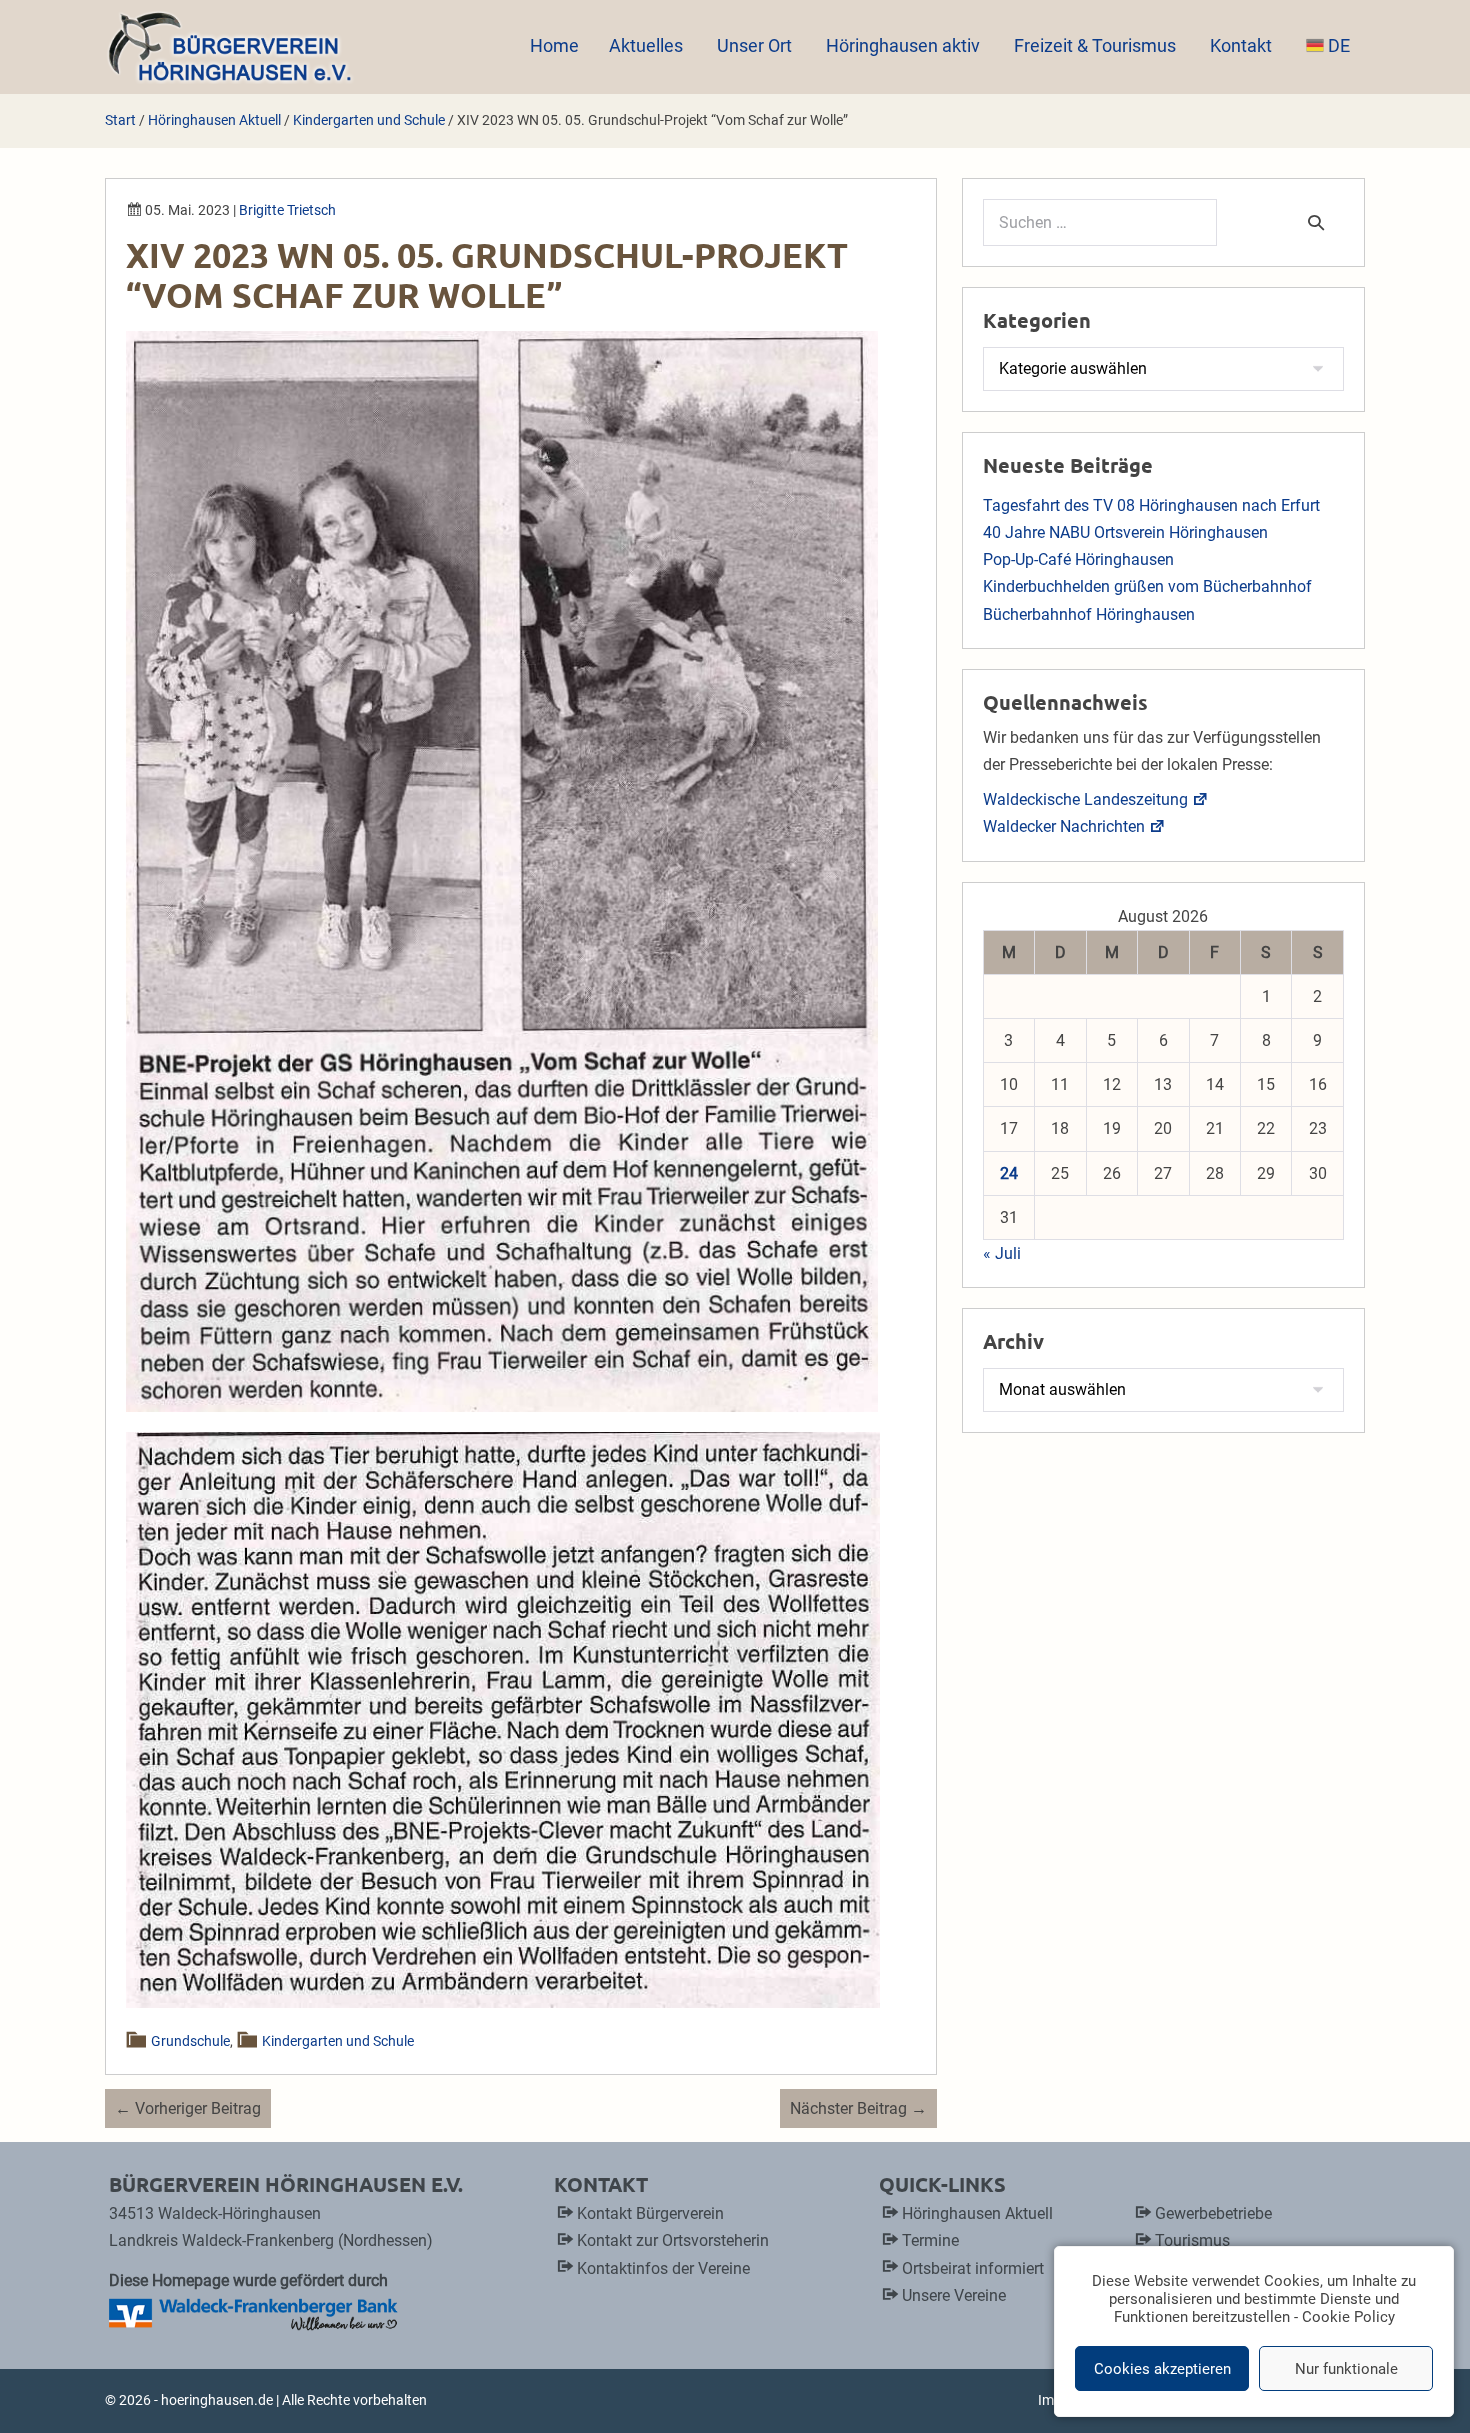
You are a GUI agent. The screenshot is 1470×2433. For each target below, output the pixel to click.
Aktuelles (648, 45)
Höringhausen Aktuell (977, 2213)
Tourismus (1192, 2240)
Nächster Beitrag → (858, 2108)
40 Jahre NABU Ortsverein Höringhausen (1125, 532)
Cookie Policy (1348, 2317)
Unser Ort (756, 45)
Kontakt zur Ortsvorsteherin (673, 2240)
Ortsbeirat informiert (973, 2268)
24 (1009, 1173)
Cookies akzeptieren (1162, 2369)
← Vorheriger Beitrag (188, 2108)
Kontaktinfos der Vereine (663, 2268)
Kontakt (1243, 45)
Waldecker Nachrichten (1064, 826)
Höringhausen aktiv (905, 45)
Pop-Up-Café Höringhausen (1078, 559)
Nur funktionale (1346, 2369)
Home (554, 45)
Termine (930, 2240)
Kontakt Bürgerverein (650, 2213)
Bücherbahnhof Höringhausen (1089, 614)
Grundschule (191, 2041)
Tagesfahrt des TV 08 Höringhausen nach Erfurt (1151, 505)
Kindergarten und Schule (338, 2041)
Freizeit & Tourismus (1097, 45)
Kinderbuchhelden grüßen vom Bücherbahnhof (1147, 586)
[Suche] (1316, 222)
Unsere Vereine (954, 2295)
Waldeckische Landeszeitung (1085, 799)
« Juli (1002, 1253)
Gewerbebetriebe (1213, 2213)
